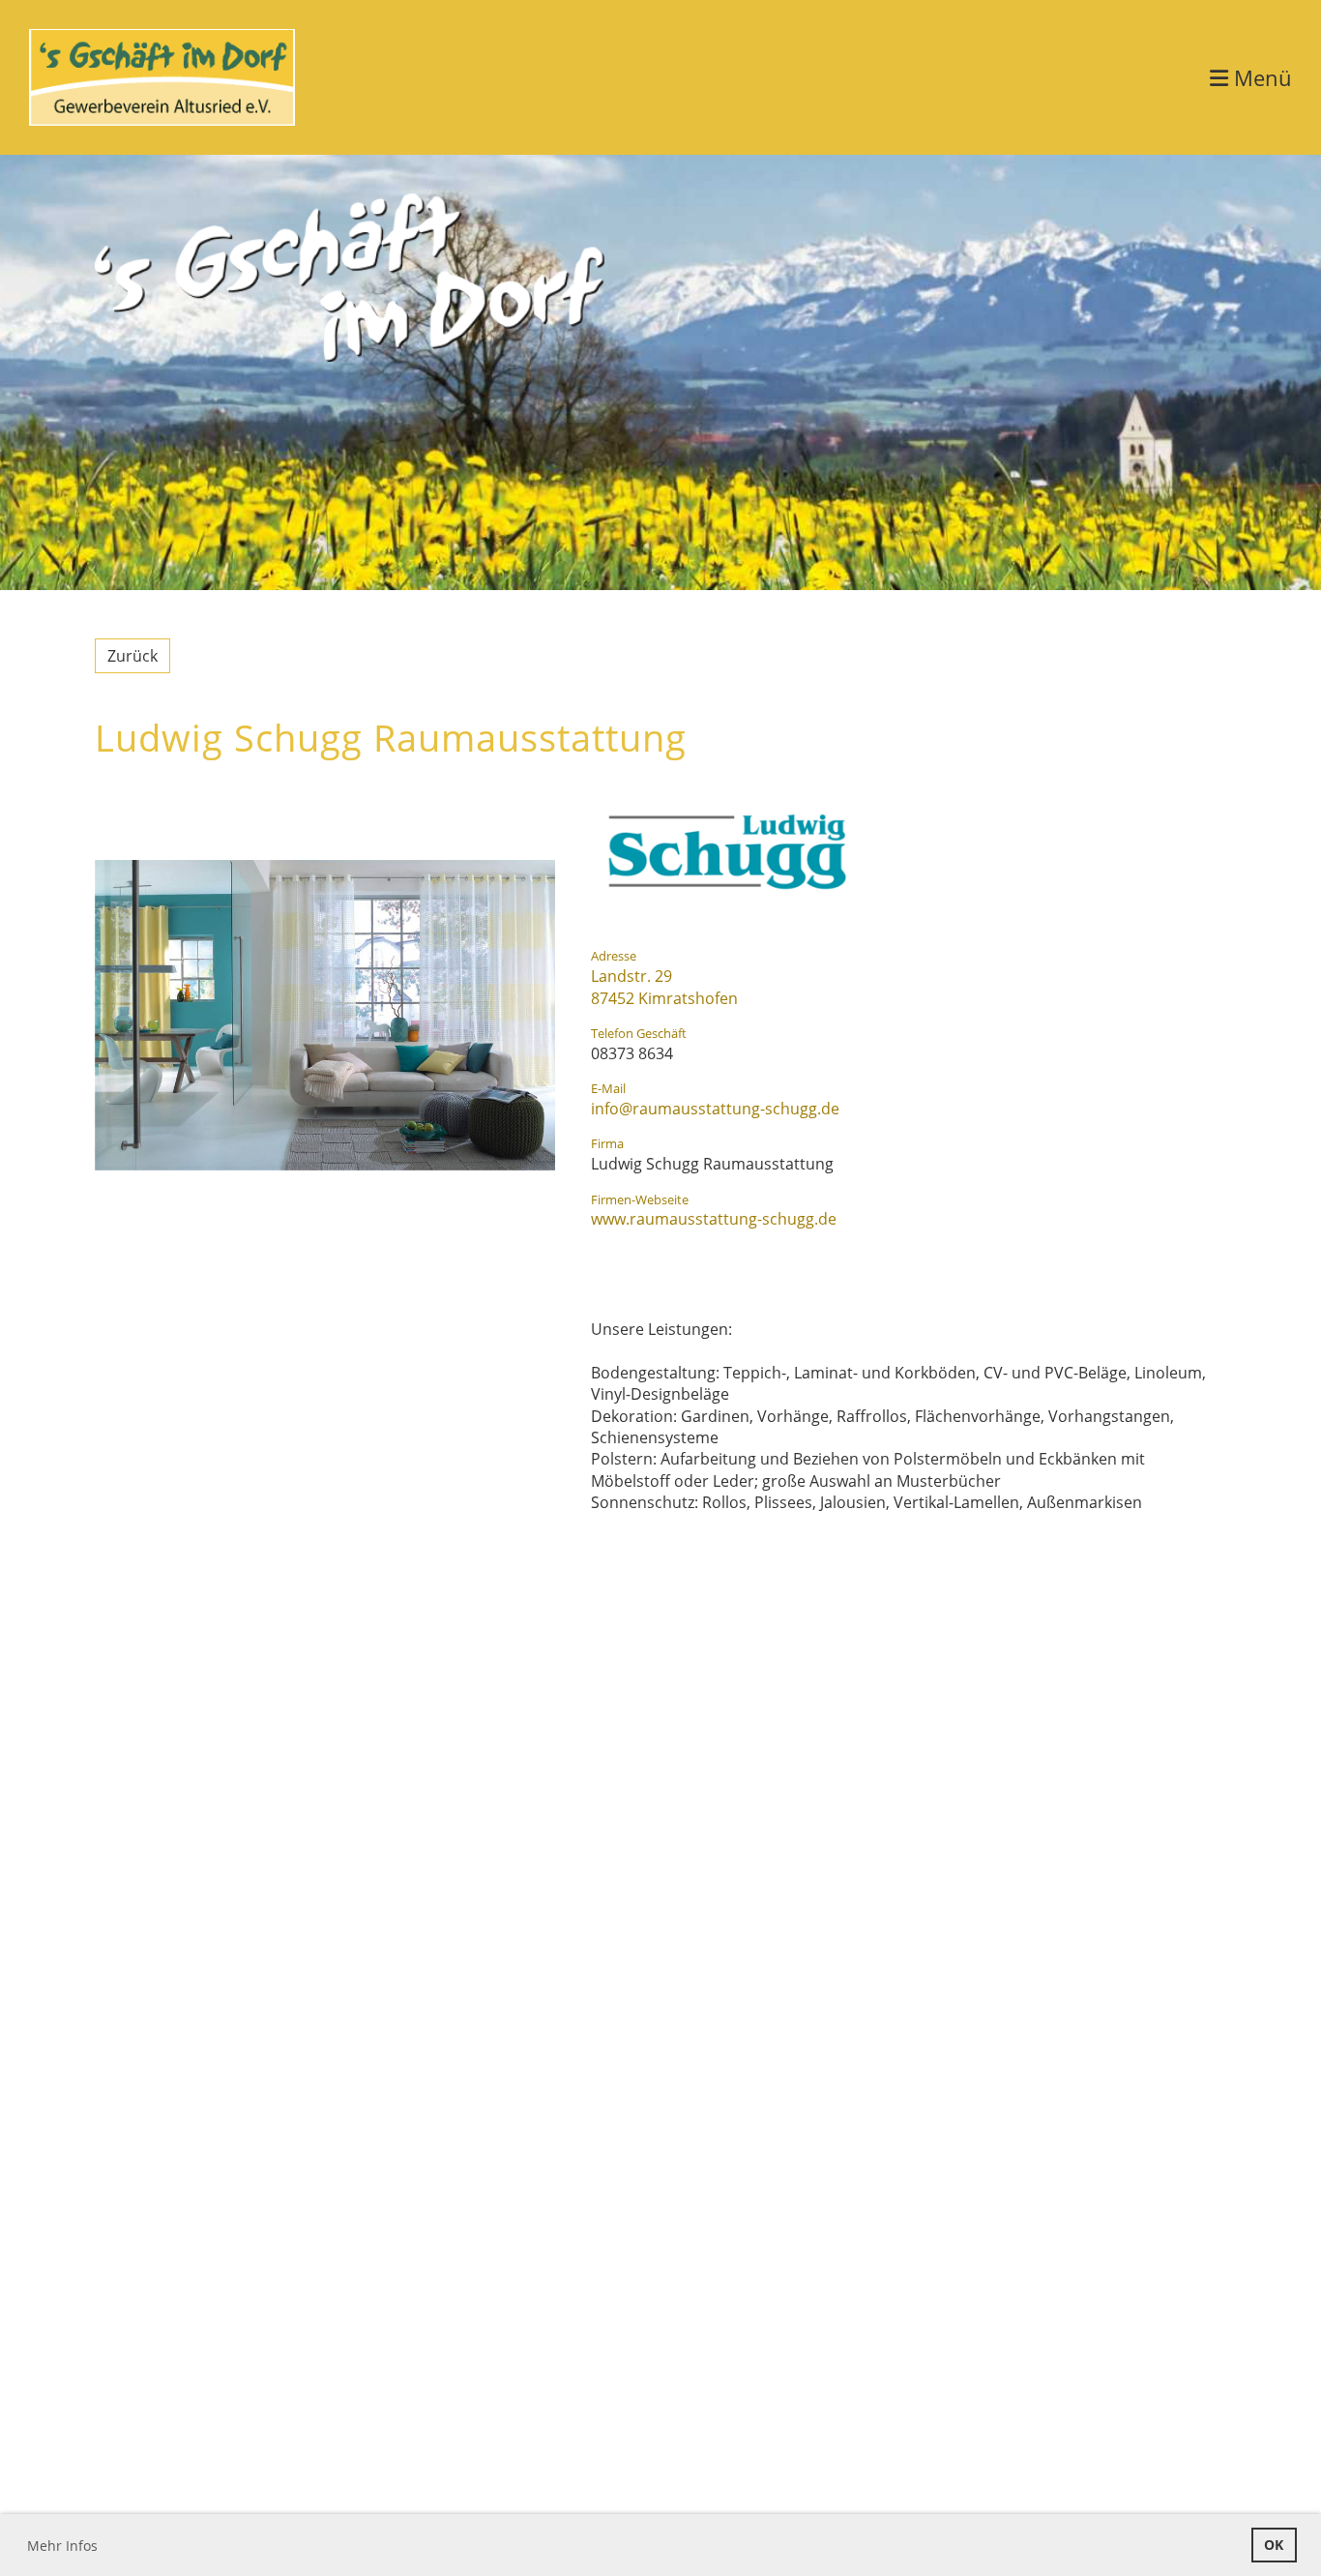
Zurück (132, 656)
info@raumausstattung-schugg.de (715, 1109)
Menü (1260, 77)
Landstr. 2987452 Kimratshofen (664, 987)
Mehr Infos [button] (62, 2546)
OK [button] (1274, 2545)
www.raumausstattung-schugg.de (714, 1219)
